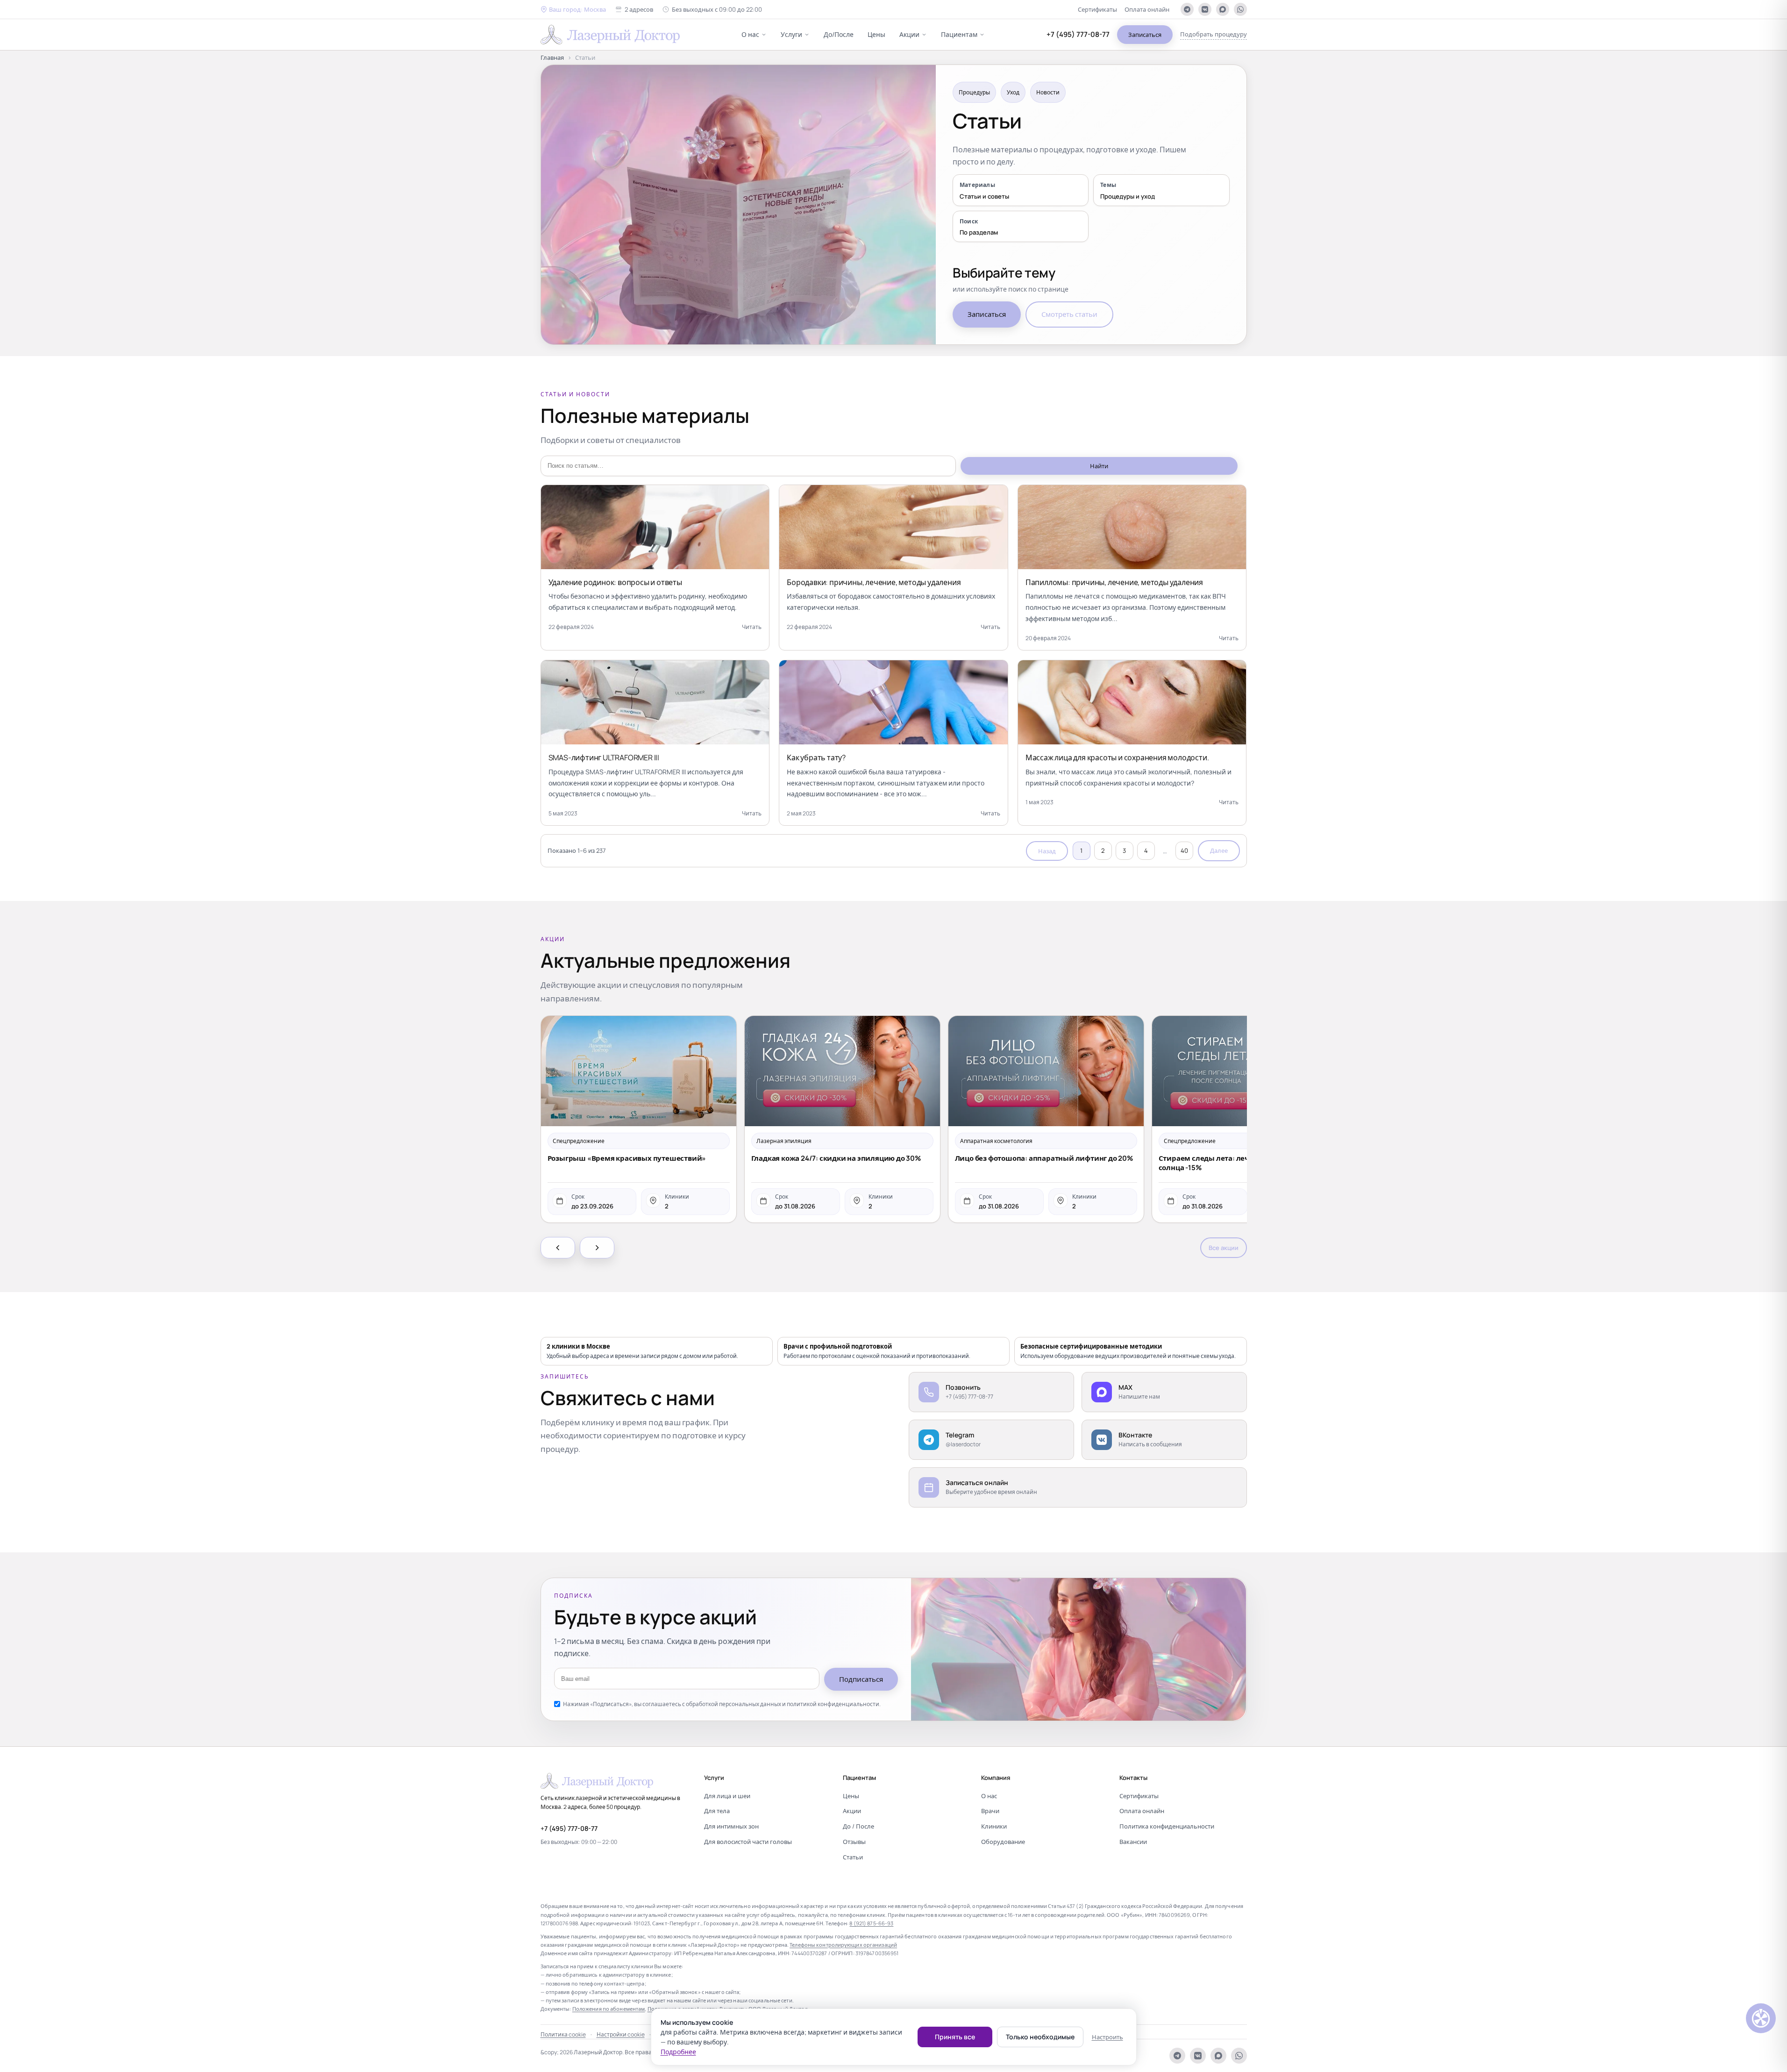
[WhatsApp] (1240, 9)
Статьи (853, 1857)
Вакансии (1133, 1842)
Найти (1099, 466)
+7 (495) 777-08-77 (1078, 34)
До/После (839, 34)
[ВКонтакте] (1205, 9)
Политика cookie (563, 2034)
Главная (552, 57)
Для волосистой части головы (748, 1842)
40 (1184, 850)
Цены (876, 34)
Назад (1047, 851)
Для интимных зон (731, 1826)
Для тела (717, 1811)
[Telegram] (1187, 9)
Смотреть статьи (1069, 314)
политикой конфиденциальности (833, 1704)
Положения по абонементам (609, 2009)
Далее (1219, 850)
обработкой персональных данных (733, 1704)
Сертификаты (1097, 9)
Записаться (1145, 35)
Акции (909, 34)
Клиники (994, 1826)
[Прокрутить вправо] (597, 1248)
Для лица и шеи (727, 1796)
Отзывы (854, 1842)
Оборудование (1003, 1842)
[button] (573, 10)
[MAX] (1223, 9)
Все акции (1224, 1248)
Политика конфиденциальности (1167, 1826)
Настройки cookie (621, 2034)
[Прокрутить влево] (558, 1248)
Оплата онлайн (1147, 9)
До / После (858, 1826)
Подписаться (861, 1679)
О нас (750, 34)
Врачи (990, 1811)
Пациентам (959, 34)
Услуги (791, 34)
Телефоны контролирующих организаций (843, 1945)
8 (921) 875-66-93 (871, 1923)
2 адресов (639, 9)
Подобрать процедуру (1214, 34)
